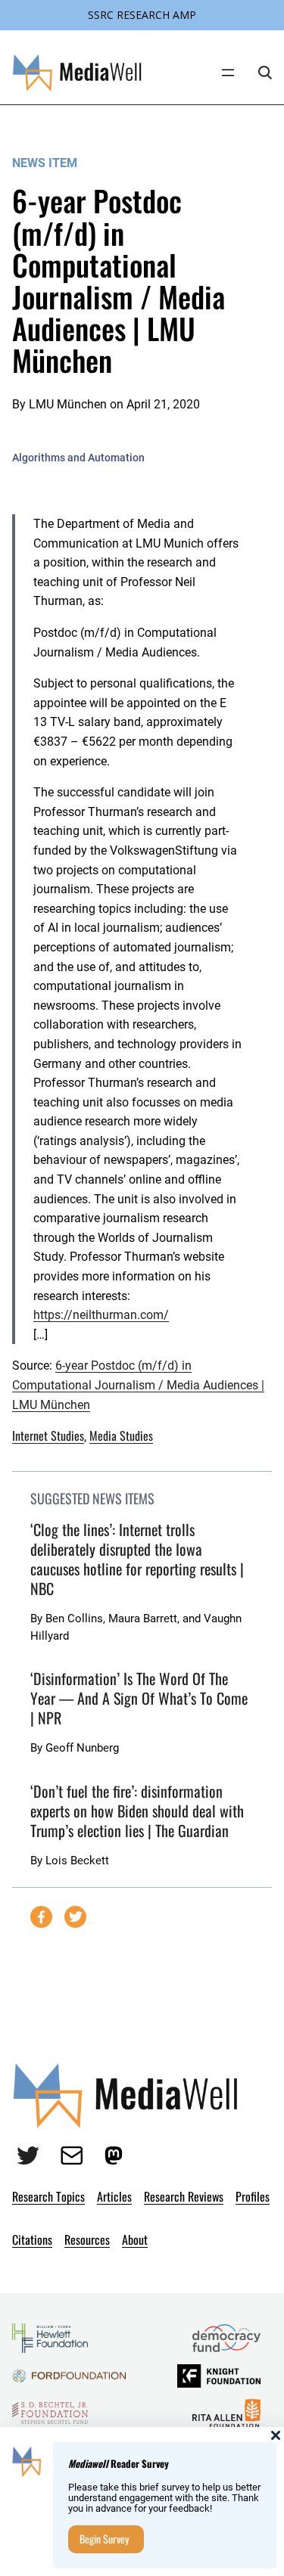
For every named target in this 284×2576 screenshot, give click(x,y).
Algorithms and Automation (78, 458)
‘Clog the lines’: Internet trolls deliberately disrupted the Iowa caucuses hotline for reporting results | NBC (137, 1559)
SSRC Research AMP (142, 15)
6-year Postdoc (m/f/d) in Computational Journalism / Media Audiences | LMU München (138, 1385)
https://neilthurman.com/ (101, 1315)
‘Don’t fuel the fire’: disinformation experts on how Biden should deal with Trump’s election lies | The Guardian (137, 1811)
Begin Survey (104, 2539)
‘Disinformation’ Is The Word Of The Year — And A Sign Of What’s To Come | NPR (139, 1698)
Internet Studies (48, 1435)
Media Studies (121, 1435)
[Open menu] (228, 73)
